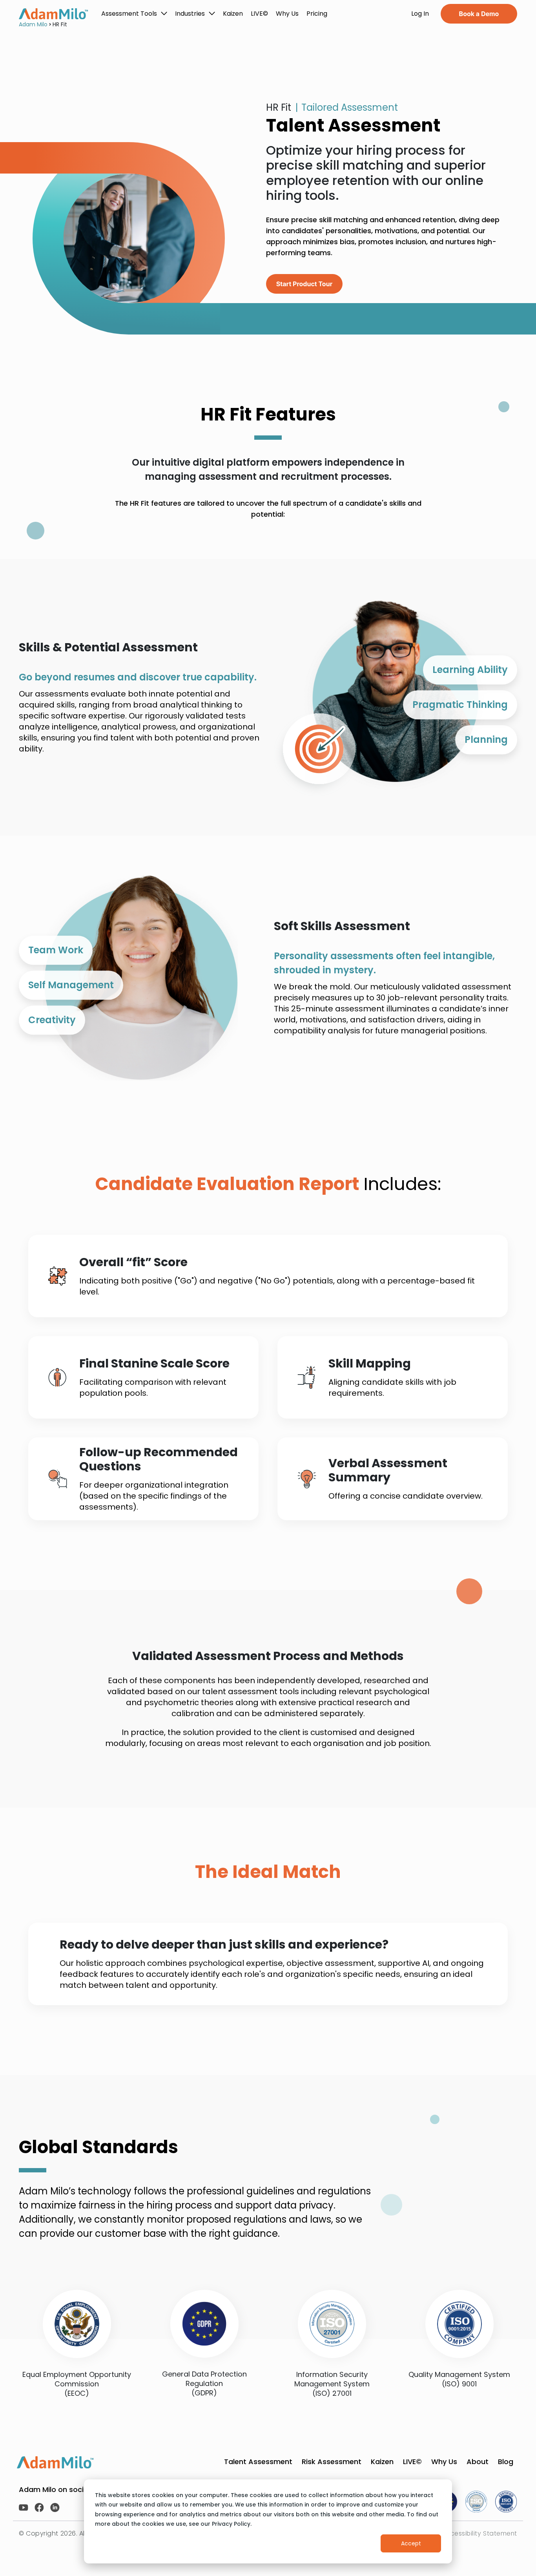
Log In (420, 14)
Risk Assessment (332, 2462)
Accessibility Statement (479, 2533)
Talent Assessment (258, 2462)
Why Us (444, 2462)
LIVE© (412, 2462)
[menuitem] (134, 14)
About (478, 2462)
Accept (411, 2543)
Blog (506, 2462)
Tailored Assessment (350, 107)
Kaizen (382, 2462)
